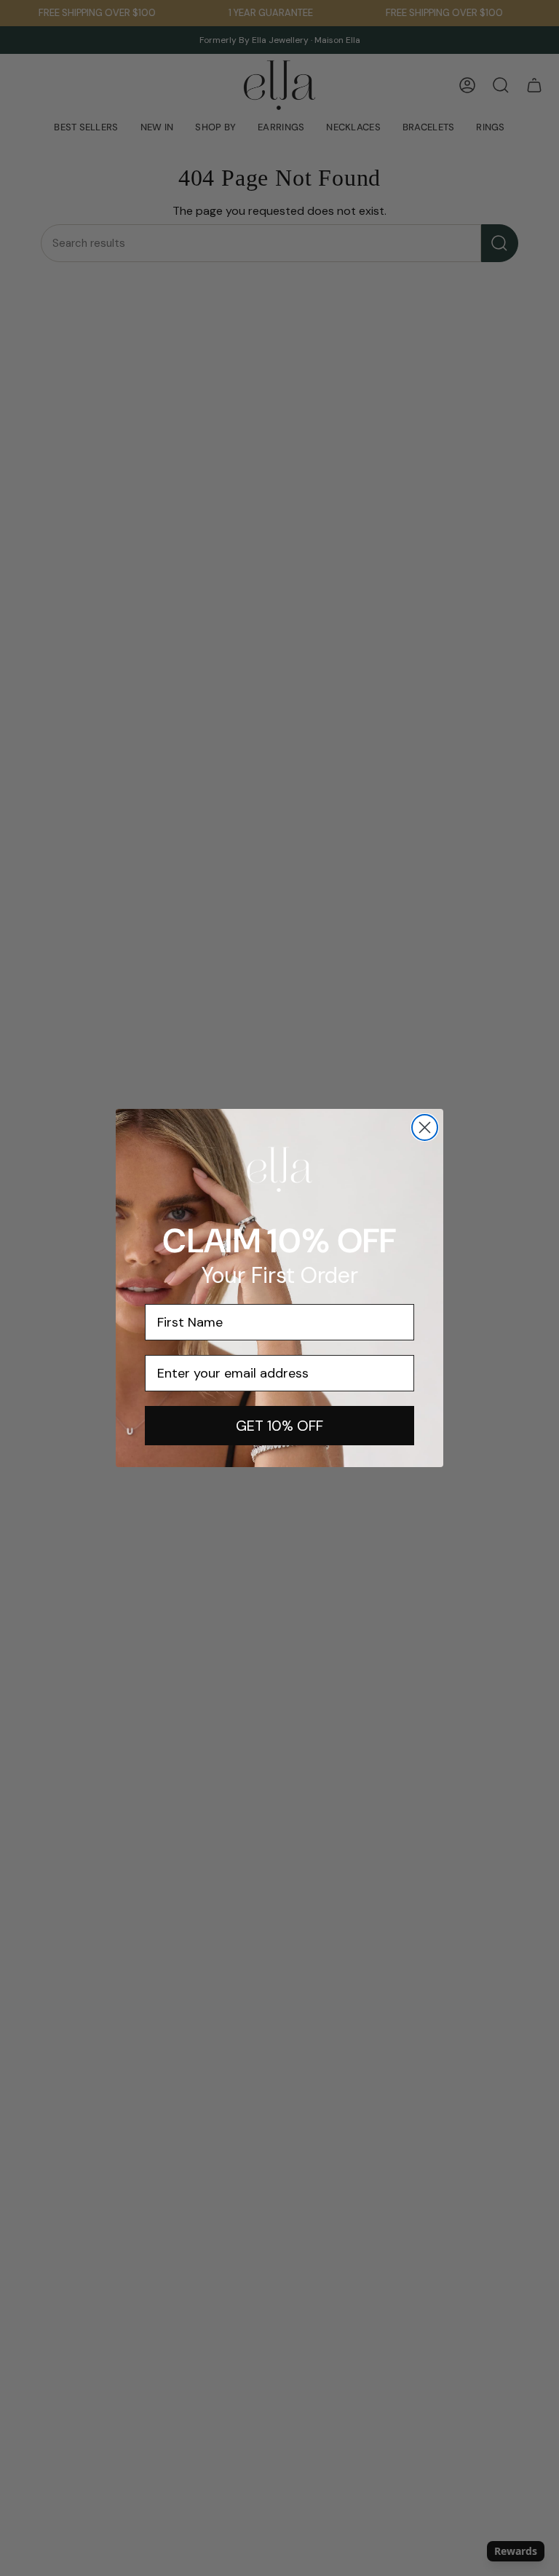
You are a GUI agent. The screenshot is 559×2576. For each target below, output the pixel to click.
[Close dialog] (425, 1127)
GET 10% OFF (279, 1426)
